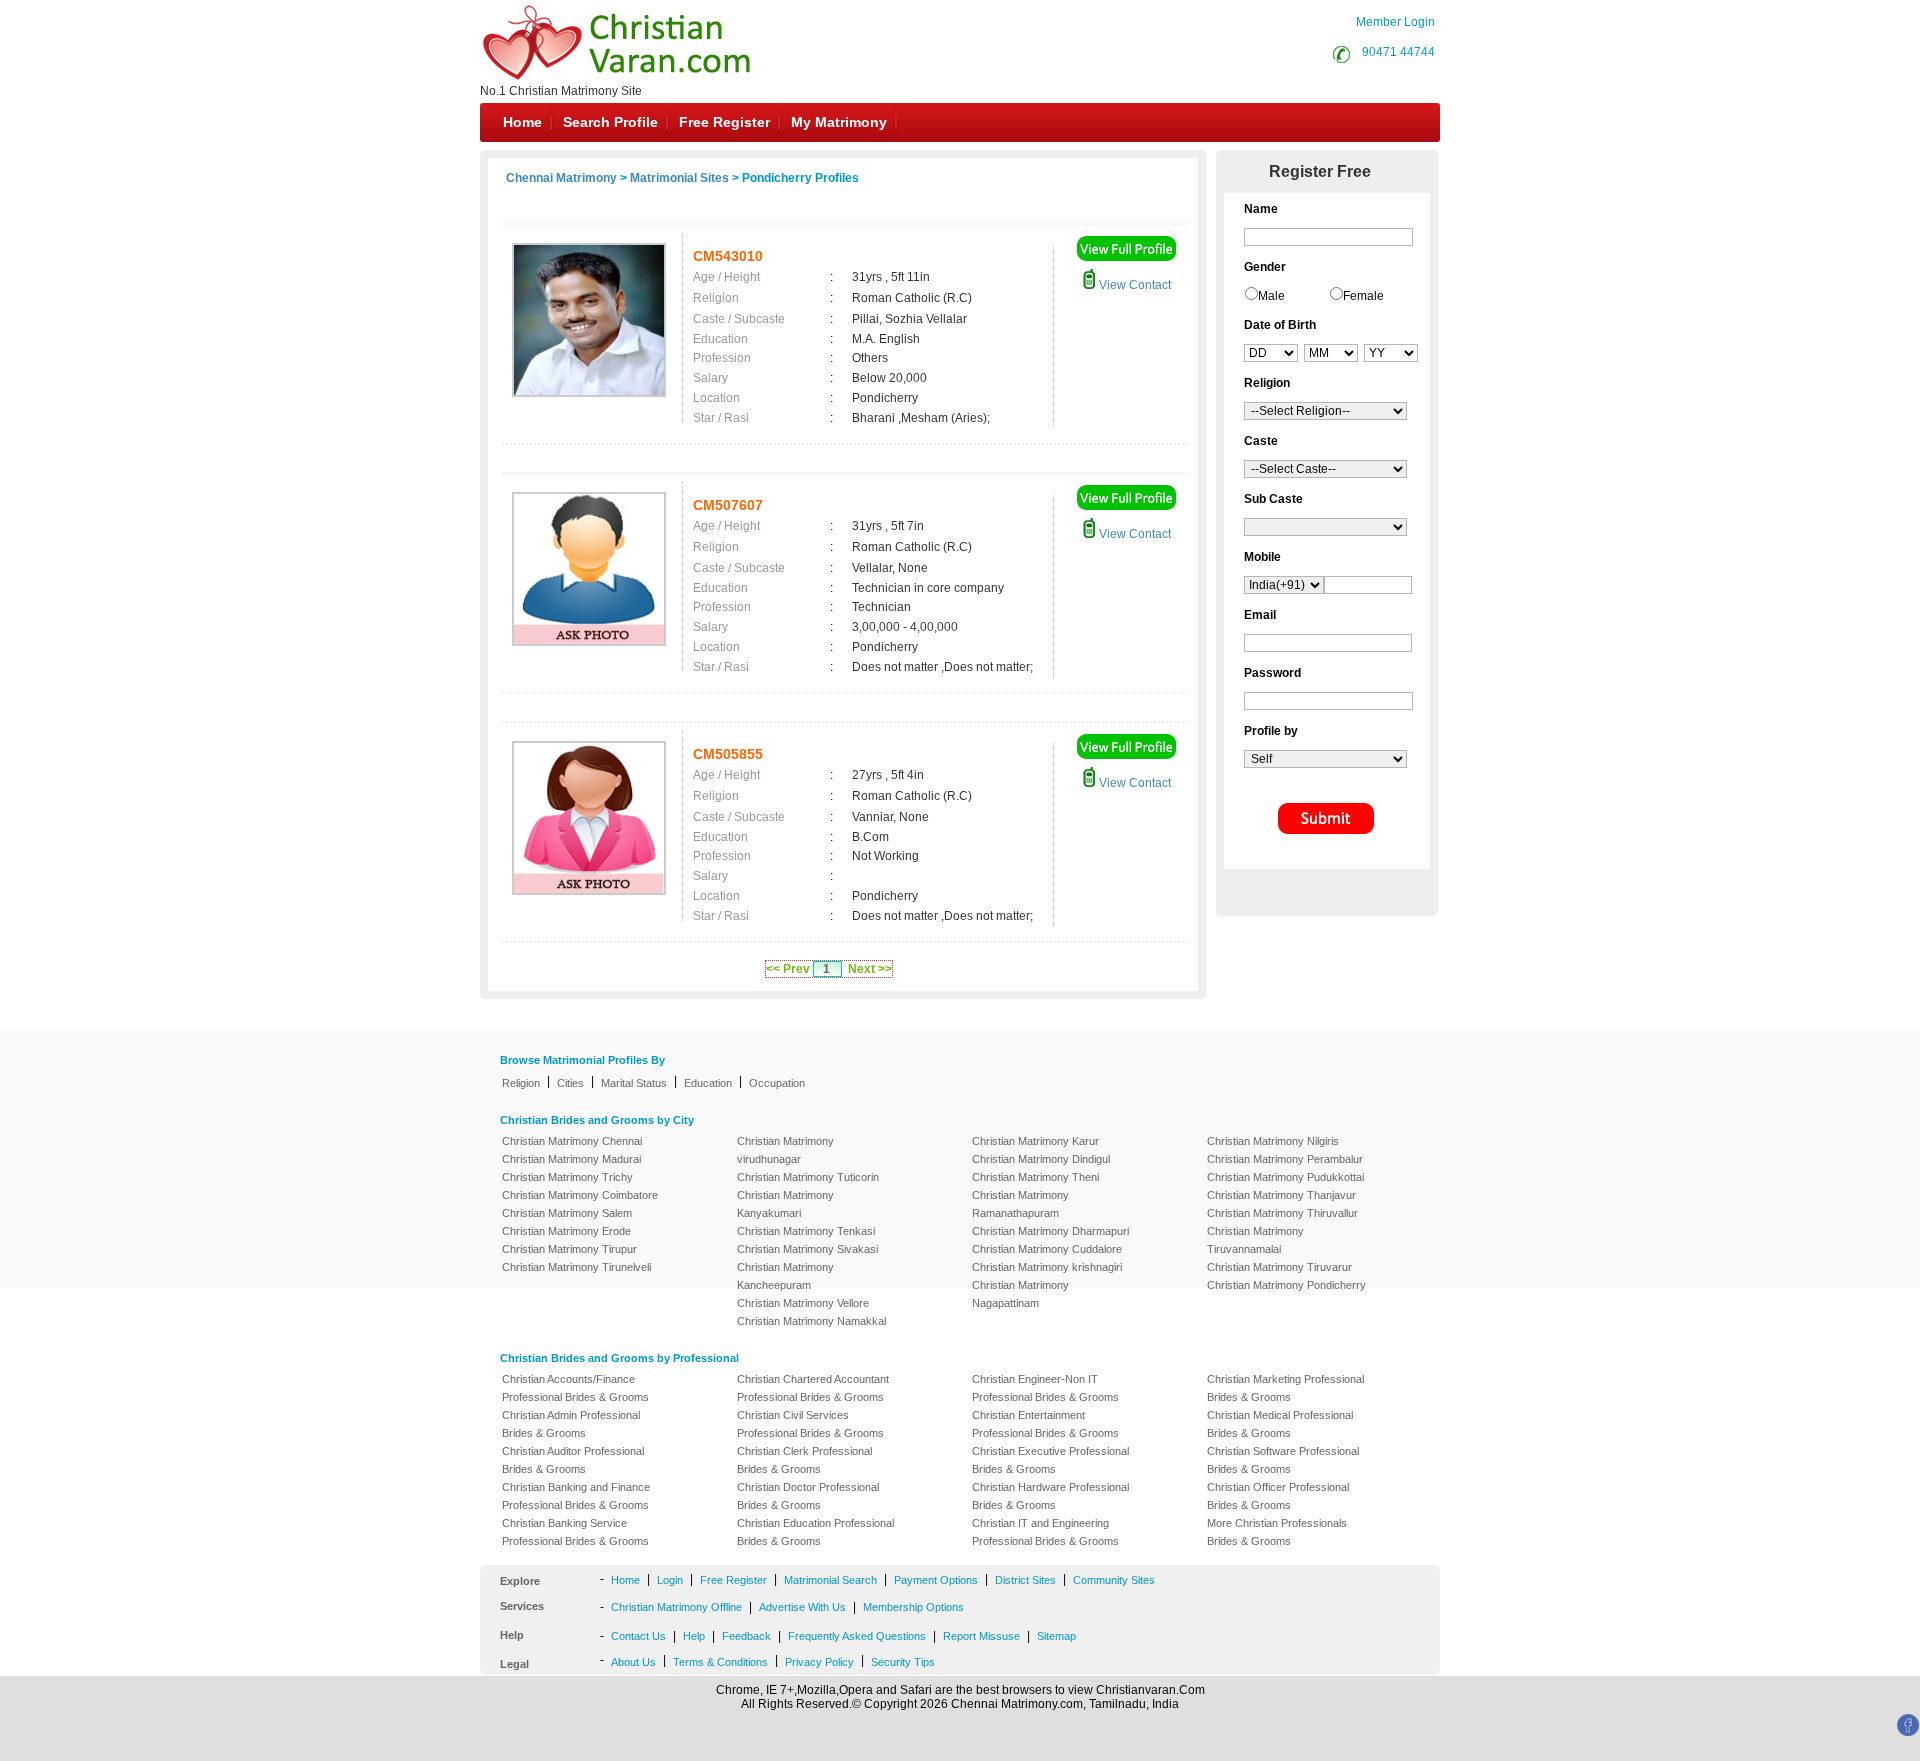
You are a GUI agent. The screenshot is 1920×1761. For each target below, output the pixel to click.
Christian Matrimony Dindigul (1041, 1159)
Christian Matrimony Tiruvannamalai (1255, 1240)
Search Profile (610, 122)
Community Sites (1114, 1580)
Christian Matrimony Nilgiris (1273, 1141)
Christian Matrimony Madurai (571, 1159)
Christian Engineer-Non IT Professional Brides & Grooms (1045, 1388)
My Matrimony (839, 122)
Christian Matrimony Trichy (567, 1177)
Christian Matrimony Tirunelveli (576, 1267)
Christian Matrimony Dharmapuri (1050, 1231)
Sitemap (1056, 1636)
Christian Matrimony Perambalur (1285, 1159)
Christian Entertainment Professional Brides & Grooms (1045, 1424)
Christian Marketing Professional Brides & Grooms (1285, 1388)
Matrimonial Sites (679, 178)
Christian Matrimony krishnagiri (1047, 1267)
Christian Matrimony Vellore (803, 1303)
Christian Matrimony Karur (1035, 1141)
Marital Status (634, 1083)
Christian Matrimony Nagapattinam (1020, 1294)
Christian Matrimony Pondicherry (1286, 1285)
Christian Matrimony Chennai (572, 1141)
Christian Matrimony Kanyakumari (785, 1204)
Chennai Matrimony (561, 178)
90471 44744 (1398, 52)
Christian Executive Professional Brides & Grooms (1050, 1460)
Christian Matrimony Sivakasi (807, 1249)
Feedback (746, 1636)
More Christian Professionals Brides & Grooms (1277, 1532)
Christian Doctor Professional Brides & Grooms (808, 1496)
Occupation (777, 1083)
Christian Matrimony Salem (567, 1213)
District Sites (1025, 1580)
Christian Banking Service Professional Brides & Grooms (575, 1532)
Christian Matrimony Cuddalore (1047, 1249)
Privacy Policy (819, 1662)
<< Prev (788, 969)
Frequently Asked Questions (857, 1636)
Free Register (724, 122)
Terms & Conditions (720, 1662)
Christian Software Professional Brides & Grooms (1283, 1460)
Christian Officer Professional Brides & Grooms (1278, 1496)
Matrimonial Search (830, 1580)
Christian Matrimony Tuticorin (808, 1177)
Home (522, 122)
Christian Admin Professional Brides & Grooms (571, 1424)
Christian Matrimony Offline (676, 1607)
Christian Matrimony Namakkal (811, 1321)
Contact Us (638, 1636)
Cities (570, 1083)
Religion (521, 1083)
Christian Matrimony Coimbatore (580, 1195)
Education (708, 1083)
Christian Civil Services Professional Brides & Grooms (810, 1424)
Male (1271, 296)
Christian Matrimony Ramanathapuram (1020, 1204)
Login (670, 1580)
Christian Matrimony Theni (1035, 1177)
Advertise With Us (802, 1607)
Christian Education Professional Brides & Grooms (815, 1532)
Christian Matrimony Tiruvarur (1279, 1267)
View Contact (1133, 285)
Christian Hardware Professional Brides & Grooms (1050, 1496)
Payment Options (936, 1580)
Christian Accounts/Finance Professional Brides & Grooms (575, 1388)
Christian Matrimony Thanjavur (1281, 1195)
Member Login (1395, 22)
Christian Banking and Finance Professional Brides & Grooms (576, 1496)
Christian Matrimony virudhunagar (785, 1150)
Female (1363, 296)
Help (694, 1636)
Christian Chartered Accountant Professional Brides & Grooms (813, 1388)
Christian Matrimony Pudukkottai (1285, 1177)
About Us (633, 1662)
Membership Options (913, 1607)
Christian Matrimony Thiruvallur (1282, 1213)
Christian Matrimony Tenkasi (806, 1231)
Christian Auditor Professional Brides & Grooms (573, 1460)
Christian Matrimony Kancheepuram (785, 1276)
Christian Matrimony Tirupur (569, 1249)
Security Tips (903, 1662)
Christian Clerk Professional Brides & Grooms (804, 1460)
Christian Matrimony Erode (566, 1231)
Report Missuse (981, 1636)
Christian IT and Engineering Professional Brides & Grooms (1045, 1532)
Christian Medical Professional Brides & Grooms (1280, 1424)
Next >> (870, 969)
